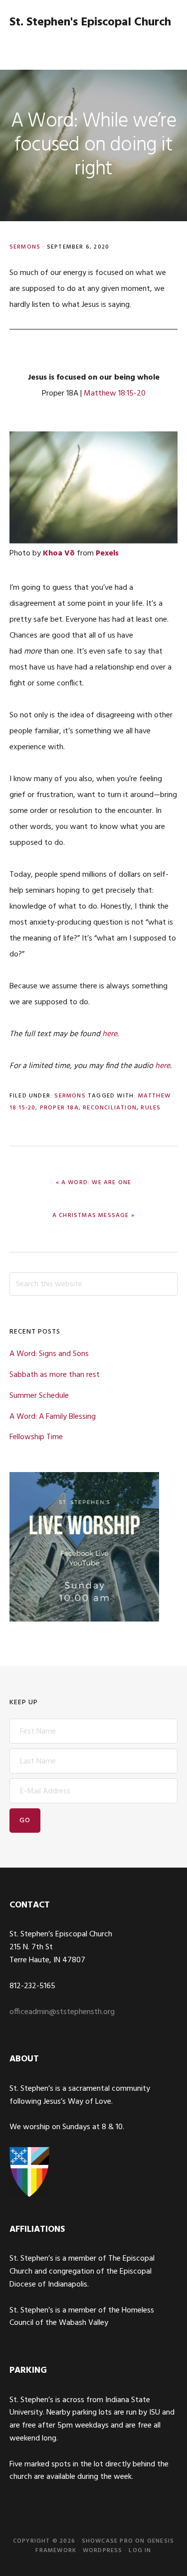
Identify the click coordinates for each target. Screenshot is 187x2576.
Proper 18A (59, 1108)
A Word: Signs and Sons (49, 1354)
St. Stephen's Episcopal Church (90, 22)
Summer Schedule (39, 1396)
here (110, 1034)
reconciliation (110, 1108)
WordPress (103, 2551)
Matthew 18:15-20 (115, 394)
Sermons (25, 247)
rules (151, 1108)
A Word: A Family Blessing (53, 1417)
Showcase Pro (107, 2541)
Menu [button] (165, 47)
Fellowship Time (36, 1437)
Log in (140, 2551)
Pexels (107, 553)
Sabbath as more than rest (55, 1375)
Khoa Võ (59, 553)
